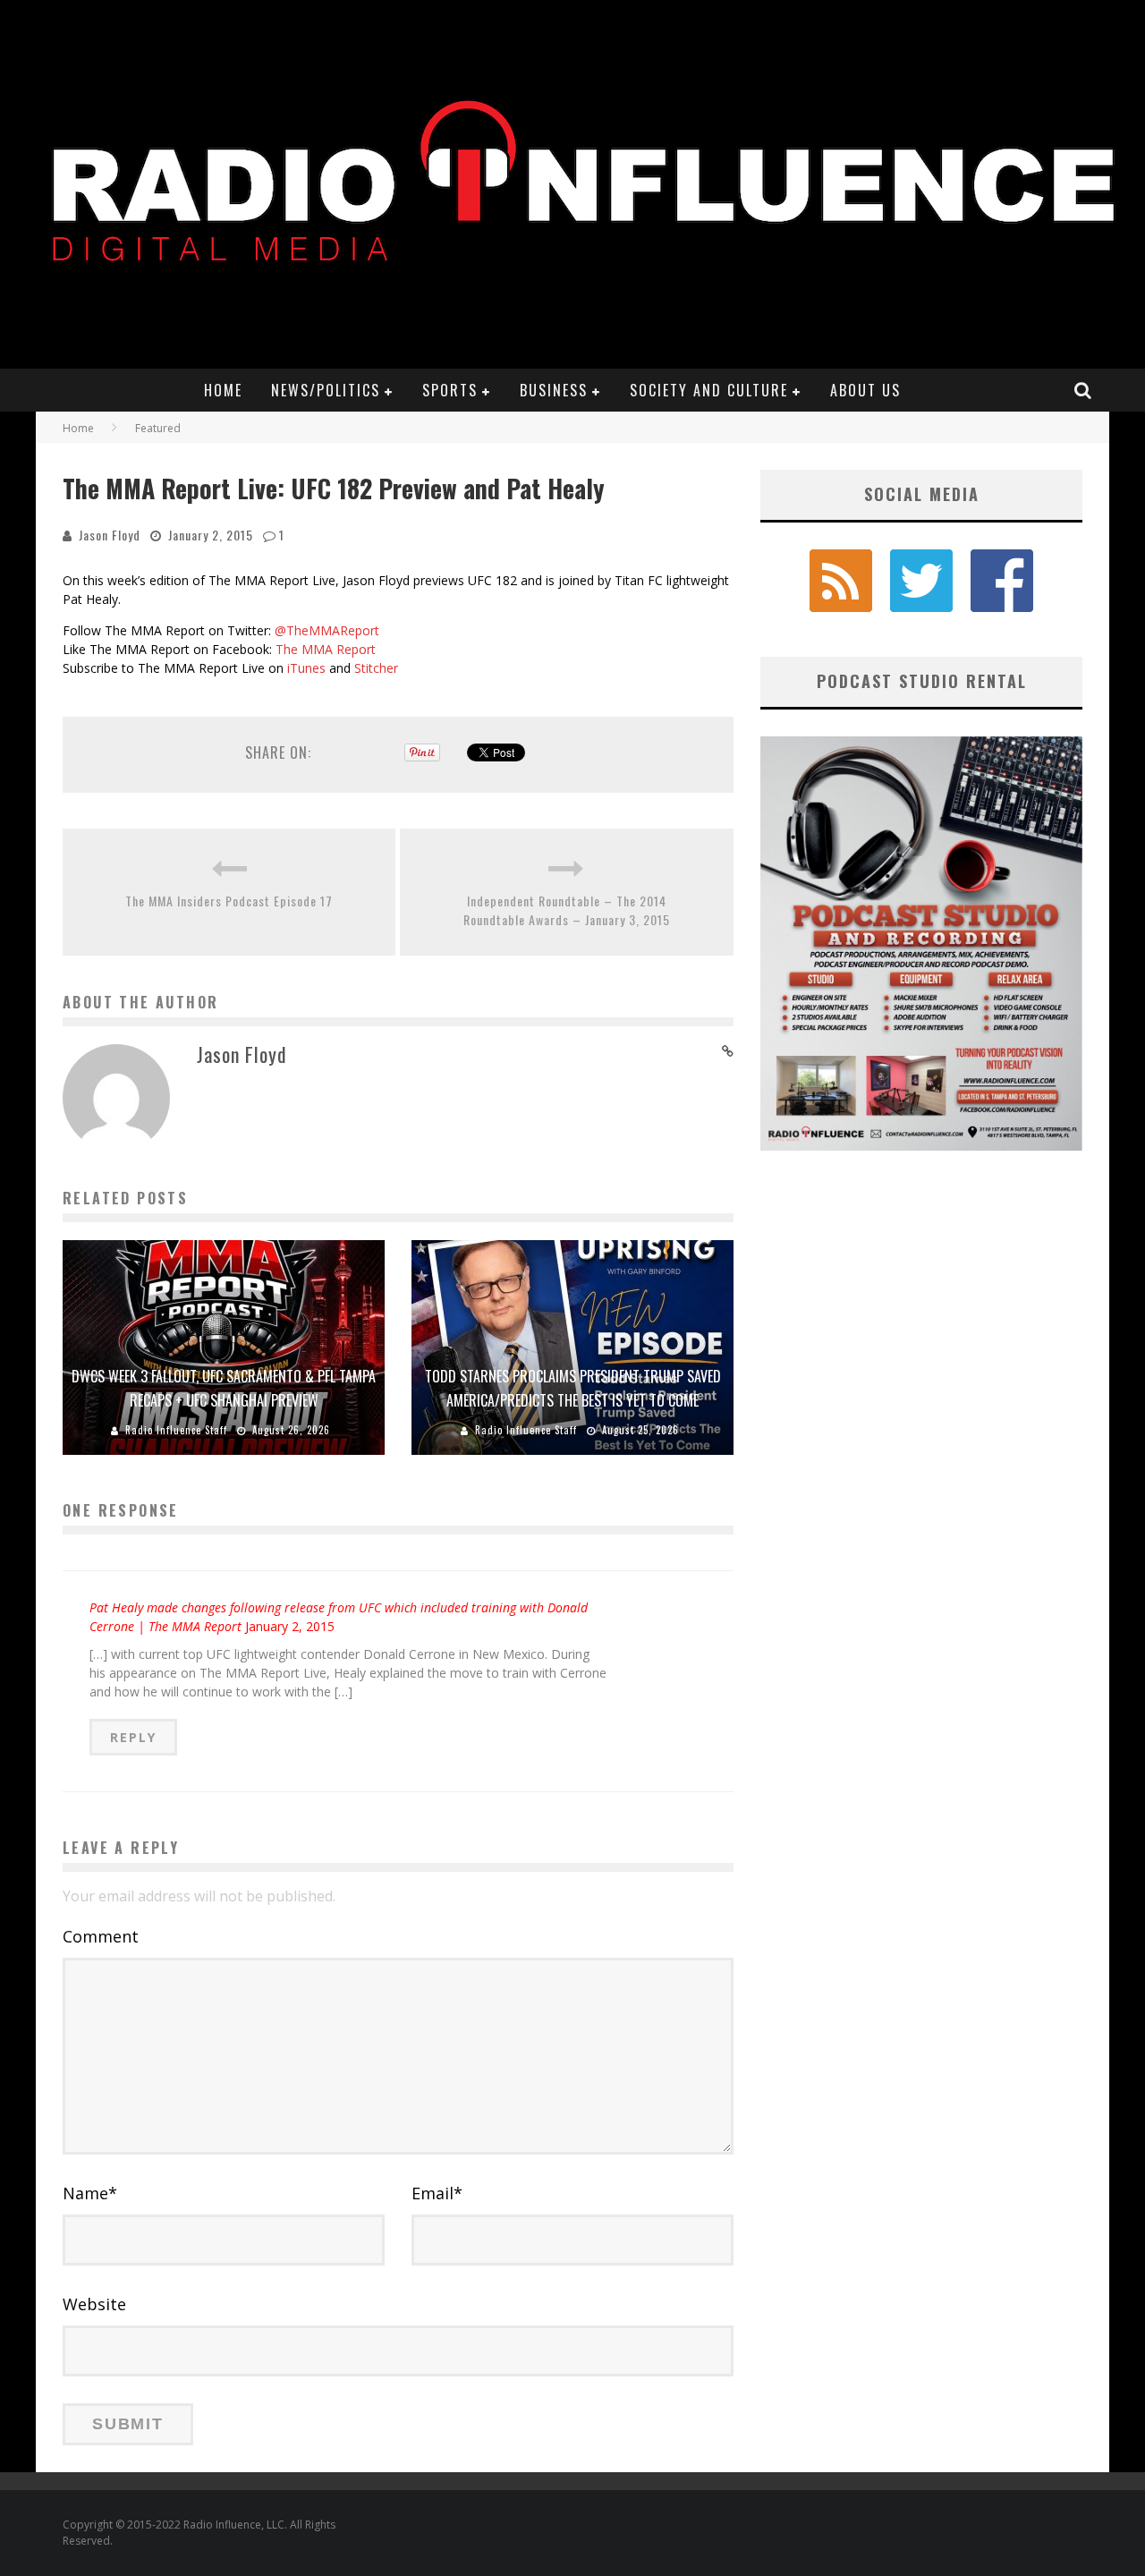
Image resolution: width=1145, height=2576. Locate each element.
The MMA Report (326, 649)
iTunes (305, 668)
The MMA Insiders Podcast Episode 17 (229, 901)
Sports (450, 390)
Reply (133, 1737)
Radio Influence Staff (176, 1430)
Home (223, 390)
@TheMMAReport (327, 630)
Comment (101, 1936)
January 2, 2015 (290, 1626)
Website (94, 2304)
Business (554, 390)
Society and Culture (709, 390)
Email (437, 2193)
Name (90, 2193)
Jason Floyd (110, 535)
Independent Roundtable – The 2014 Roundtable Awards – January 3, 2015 (567, 910)
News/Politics (326, 390)
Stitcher (376, 668)
